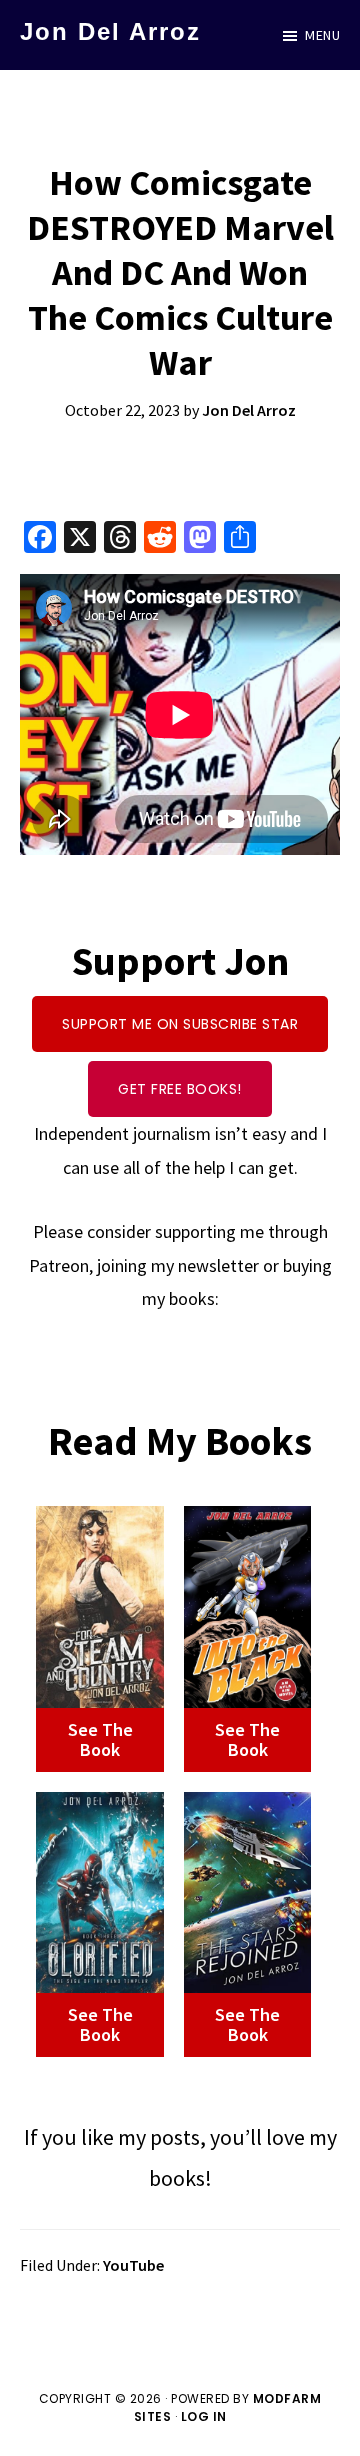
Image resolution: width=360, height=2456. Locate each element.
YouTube (133, 2265)
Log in (204, 2416)
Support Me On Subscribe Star (180, 1024)
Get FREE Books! (180, 1089)
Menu (322, 35)
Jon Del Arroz (110, 31)
